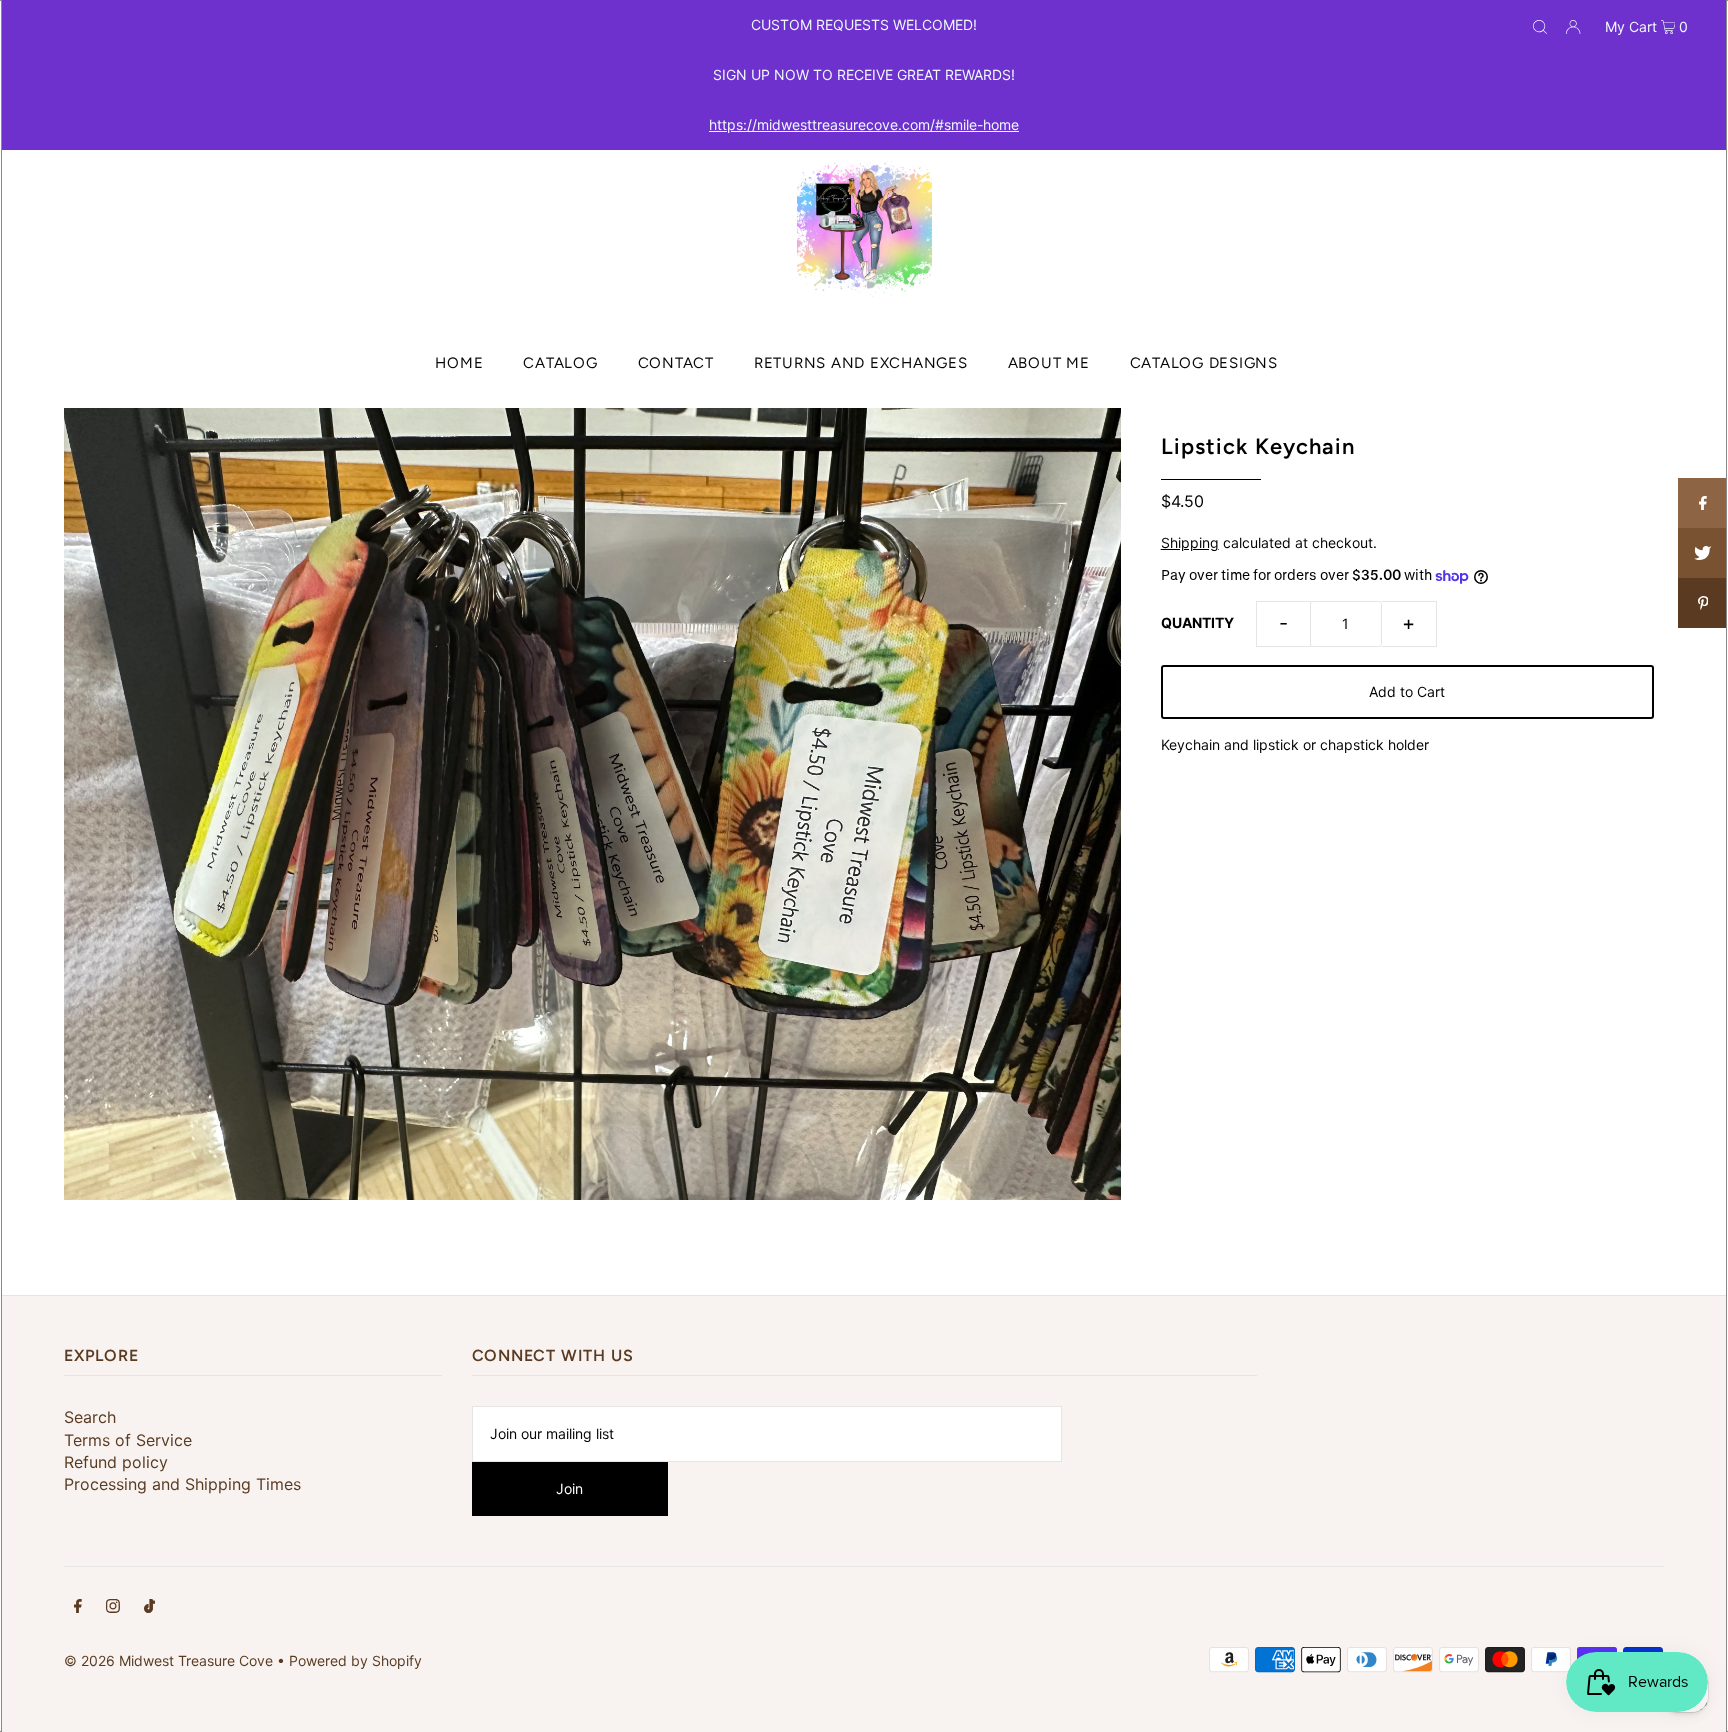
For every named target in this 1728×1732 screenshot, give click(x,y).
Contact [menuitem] (676, 363)
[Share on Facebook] (1703, 503)
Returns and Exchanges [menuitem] (861, 363)
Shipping (1190, 542)
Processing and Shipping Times (182, 1484)
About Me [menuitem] (1049, 363)
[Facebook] (78, 1608)
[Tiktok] (149, 1608)
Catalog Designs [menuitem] (1204, 363)
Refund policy (116, 1462)
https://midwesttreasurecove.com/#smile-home (864, 124)
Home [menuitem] (459, 363)
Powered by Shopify (355, 1660)
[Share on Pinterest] (1703, 603)
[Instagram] (113, 1608)
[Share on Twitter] (1703, 553)
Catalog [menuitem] (560, 363)
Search (90, 1417)
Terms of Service (128, 1440)
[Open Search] (1540, 26)
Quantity (1197, 622)
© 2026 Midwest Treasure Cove (170, 1660)
